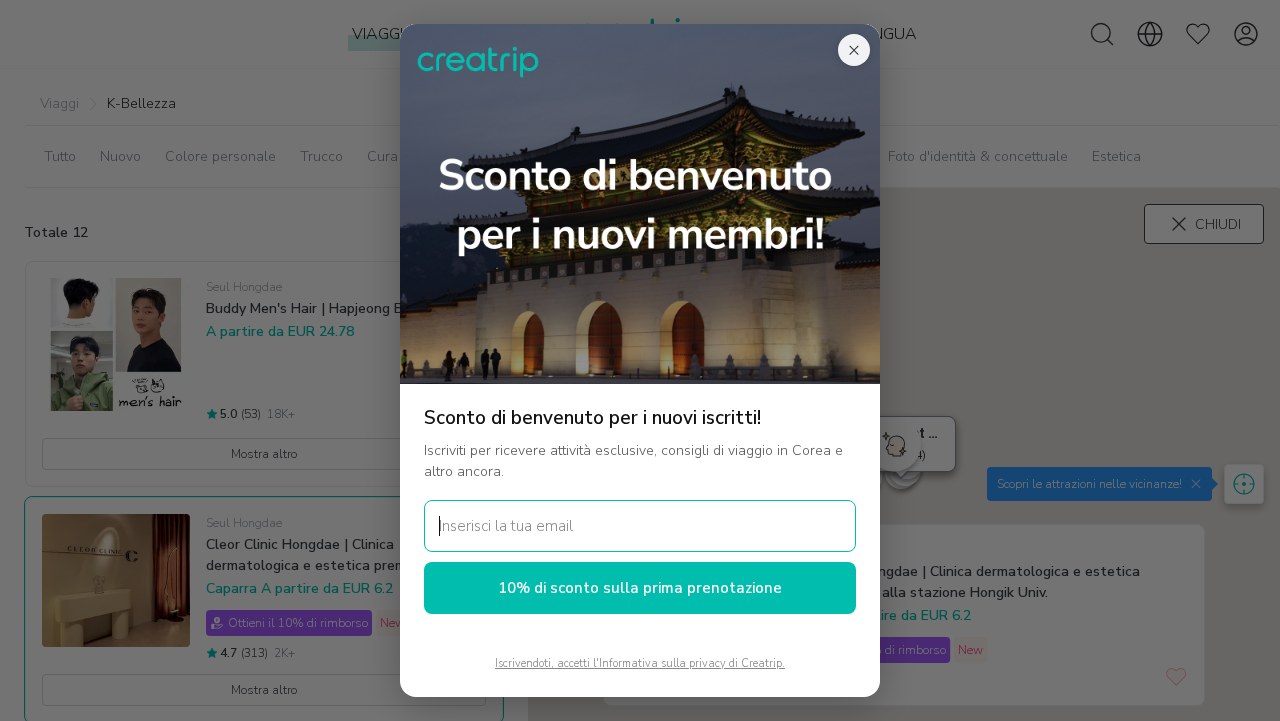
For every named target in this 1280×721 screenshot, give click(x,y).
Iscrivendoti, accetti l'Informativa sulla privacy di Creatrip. (640, 663)
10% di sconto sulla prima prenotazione (640, 588)
